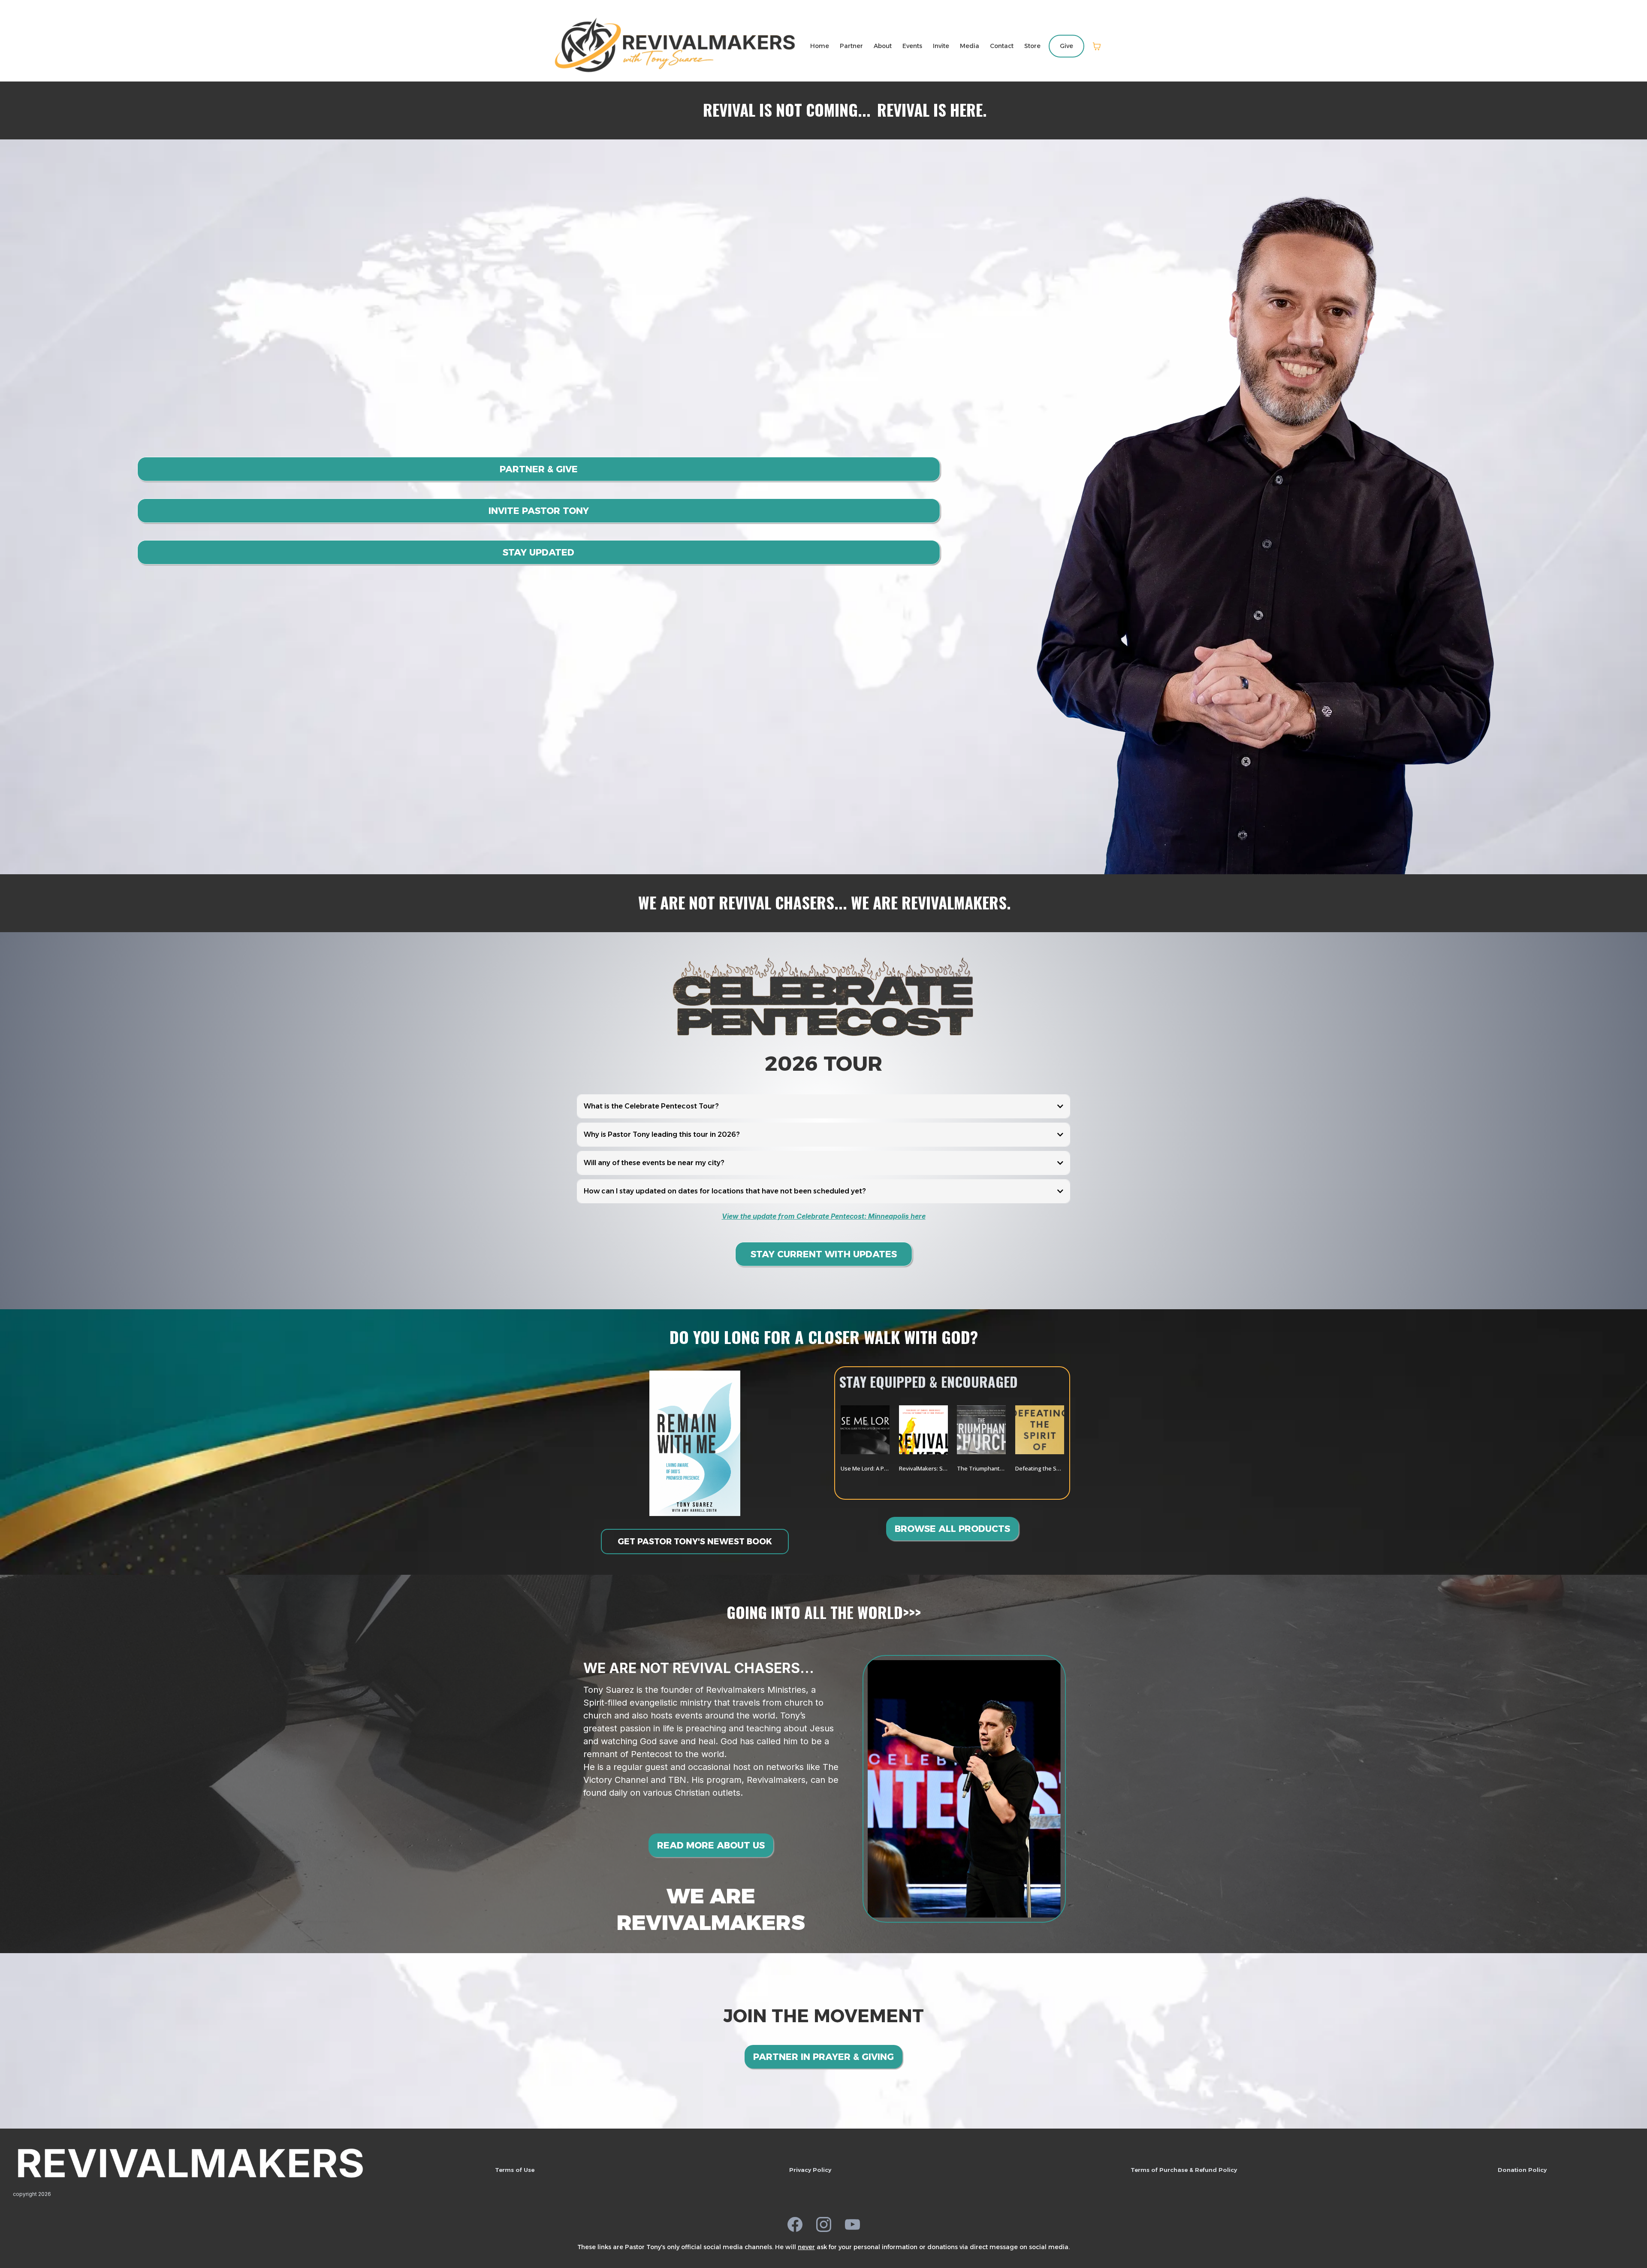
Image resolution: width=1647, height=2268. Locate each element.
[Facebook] (795, 2224)
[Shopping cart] (1097, 46)
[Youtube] (852, 2224)
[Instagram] (824, 2224)
